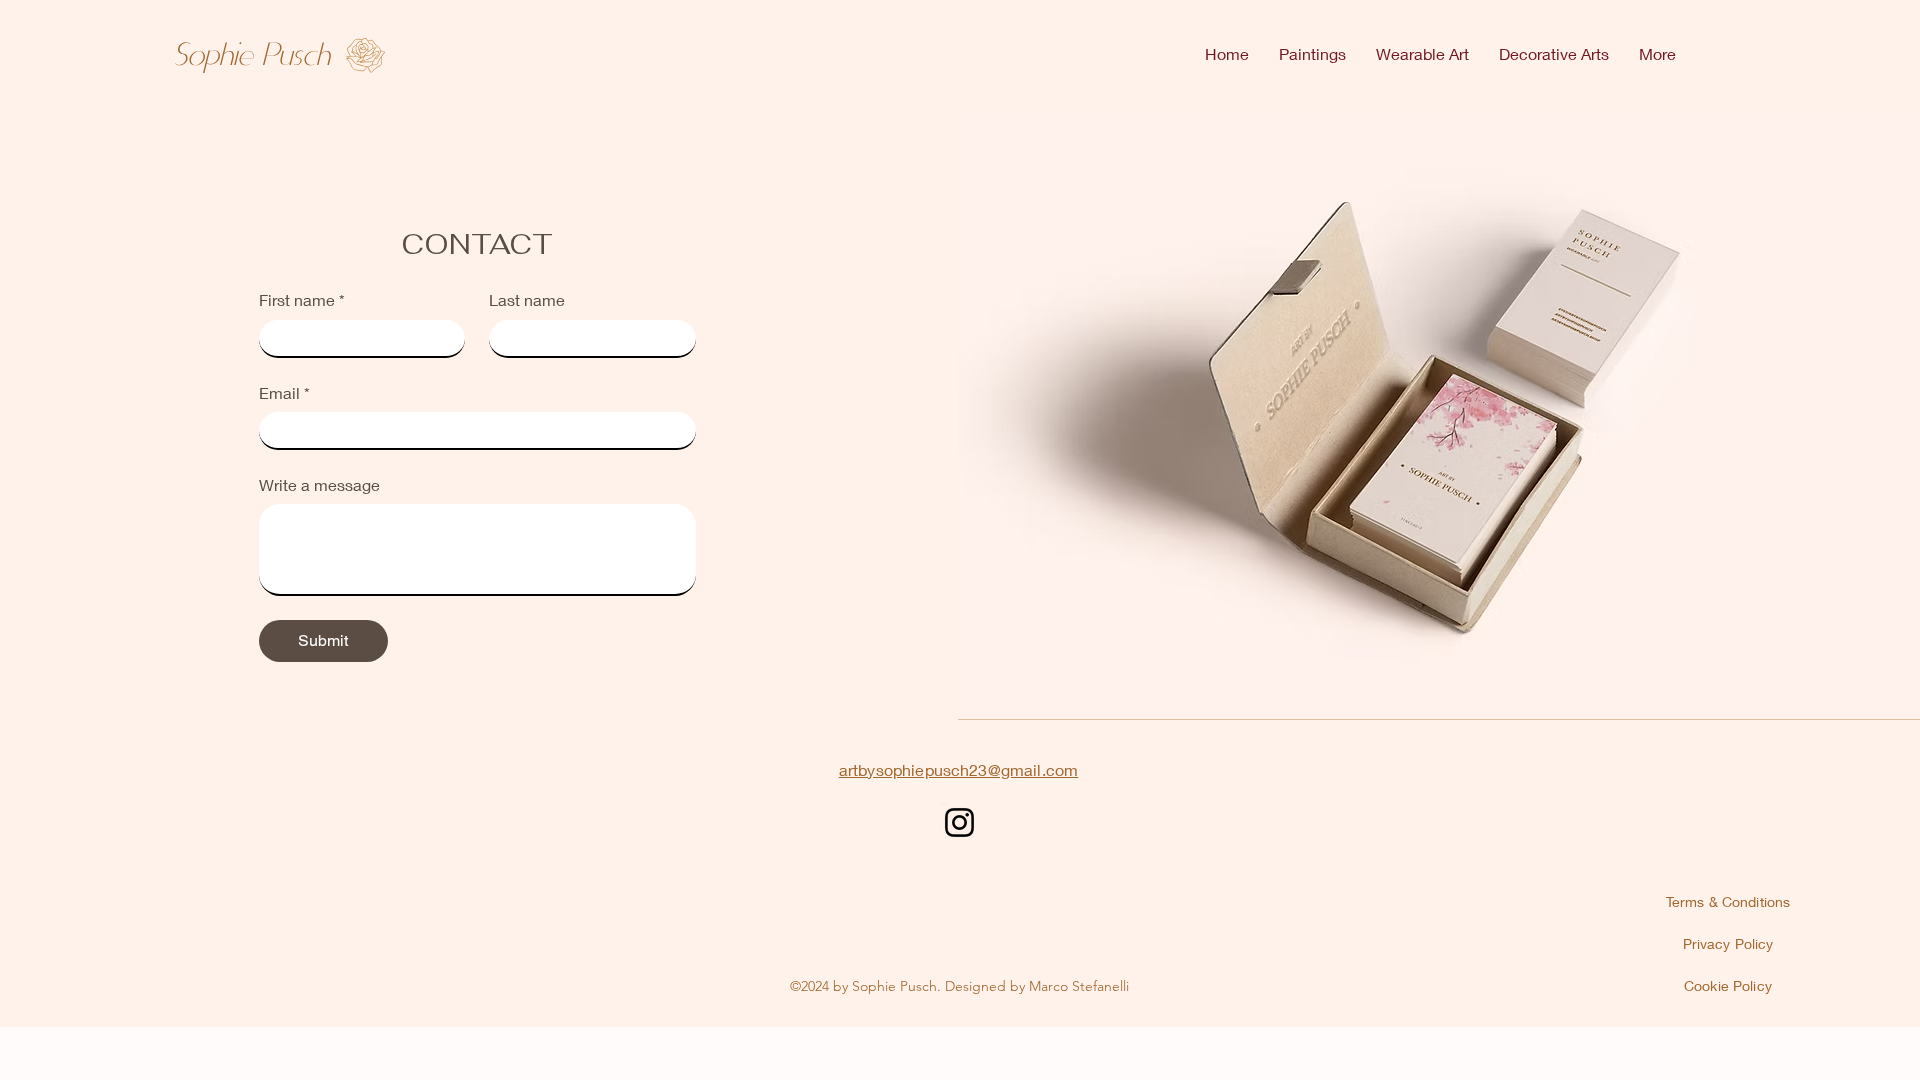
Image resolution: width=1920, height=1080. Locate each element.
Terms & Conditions (1728, 901)
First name (302, 299)
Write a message (319, 484)
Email (284, 392)
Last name (527, 299)
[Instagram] (959, 822)
